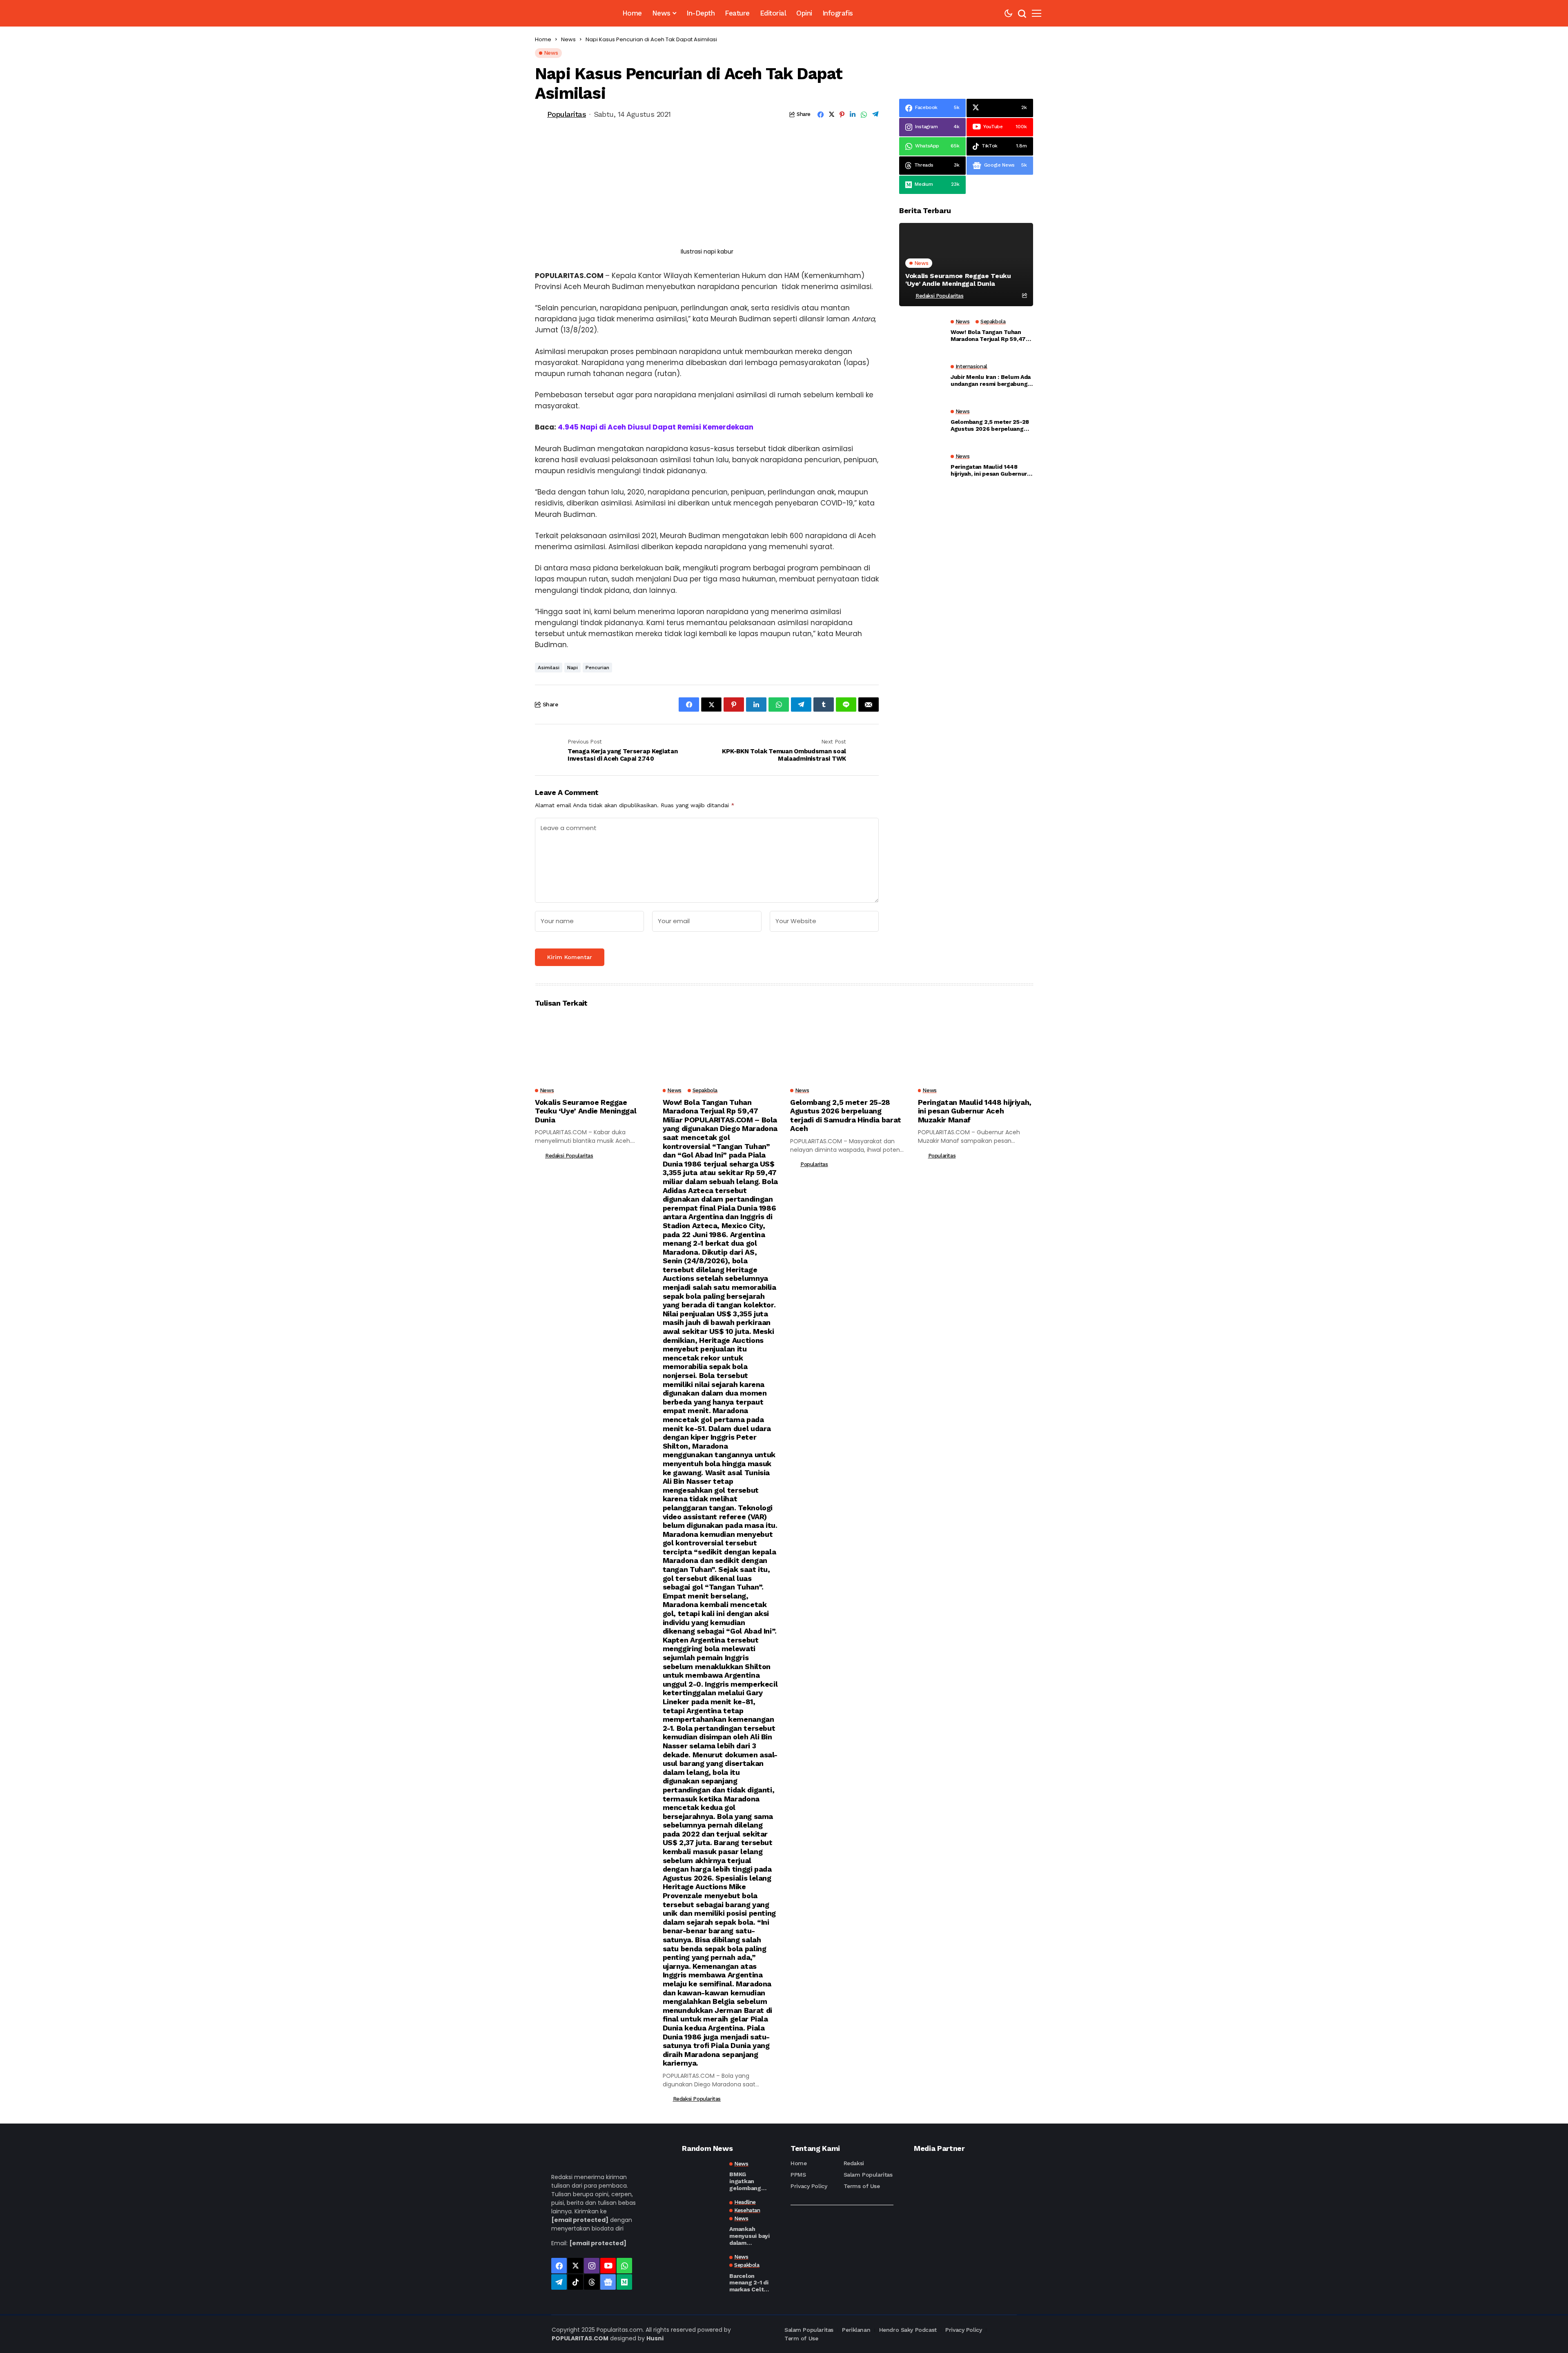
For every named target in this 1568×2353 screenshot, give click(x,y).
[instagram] (592, 2266)
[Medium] (624, 2282)
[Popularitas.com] (566, 13)
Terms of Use (862, 2186)
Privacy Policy (809, 2186)
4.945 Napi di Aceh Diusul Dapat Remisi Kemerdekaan (656, 427)
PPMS (798, 2175)
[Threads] (592, 2282)
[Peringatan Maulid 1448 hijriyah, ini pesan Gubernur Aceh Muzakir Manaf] (922, 467)
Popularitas (567, 114)
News (568, 39)
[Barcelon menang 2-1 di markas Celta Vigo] (702, 2268)
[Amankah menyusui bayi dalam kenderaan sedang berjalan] (702, 2214)
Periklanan (856, 2330)
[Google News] (608, 2282)
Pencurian (597, 668)
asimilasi (549, 668)
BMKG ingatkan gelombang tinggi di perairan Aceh (748, 2181)
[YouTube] (608, 2266)
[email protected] (580, 2220)
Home (543, 39)
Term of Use (801, 2338)
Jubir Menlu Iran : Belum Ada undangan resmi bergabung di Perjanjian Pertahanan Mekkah (991, 381)
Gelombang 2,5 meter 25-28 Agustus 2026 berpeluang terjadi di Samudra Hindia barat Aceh (990, 425)
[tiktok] (575, 2282)
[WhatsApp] (624, 2266)
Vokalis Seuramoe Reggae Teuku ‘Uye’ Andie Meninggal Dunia (958, 280)
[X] (575, 2266)
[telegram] (559, 2282)
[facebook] (559, 2266)
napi (572, 668)
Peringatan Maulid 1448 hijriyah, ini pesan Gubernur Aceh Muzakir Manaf (989, 470)
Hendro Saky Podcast (908, 2330)
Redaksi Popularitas (940, 296)
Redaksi (854, 2163)
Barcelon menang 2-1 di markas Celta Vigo (749, 2283)
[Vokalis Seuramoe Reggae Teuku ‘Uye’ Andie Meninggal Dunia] (966, 264)
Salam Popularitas (868, 2175)
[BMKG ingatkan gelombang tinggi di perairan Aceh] (702, 2175)
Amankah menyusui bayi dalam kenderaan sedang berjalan (749, 2236)
